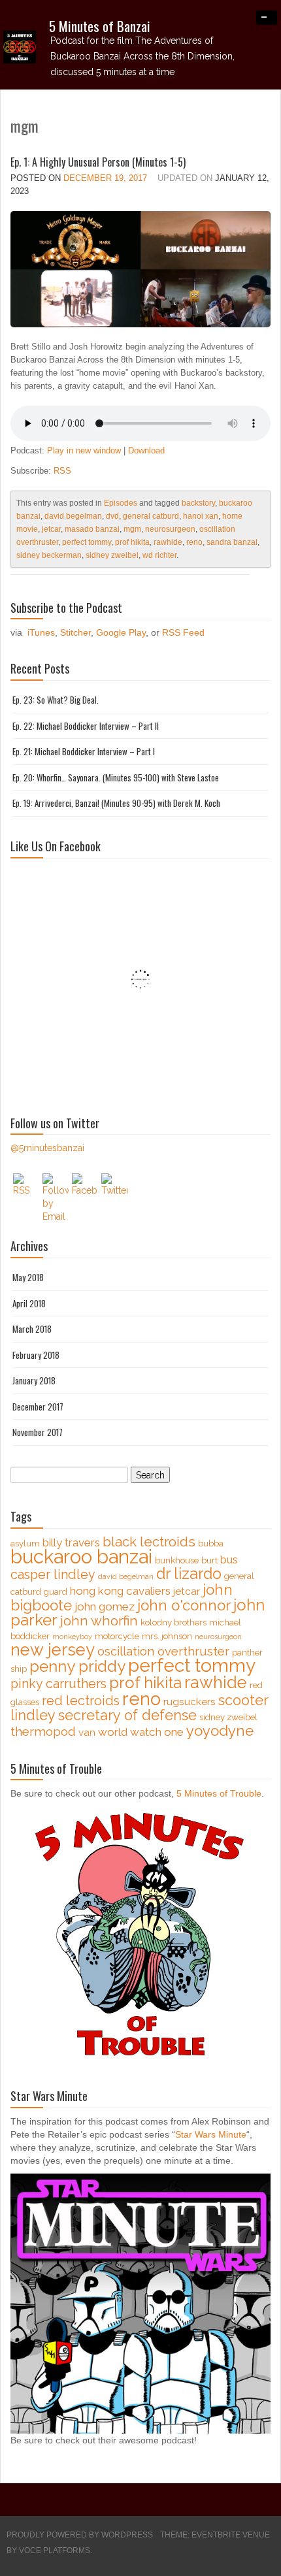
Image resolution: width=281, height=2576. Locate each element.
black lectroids (149, 1542)
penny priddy (77, 1666)
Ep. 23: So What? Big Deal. (56, 700)
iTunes (41, 632)
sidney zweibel (112, 555)
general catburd (151, 516)
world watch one (141, 1732)
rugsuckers (190, 1702)
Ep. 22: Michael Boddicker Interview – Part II (86, 726)
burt (209, 1560)
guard (56, 1592)
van (87, 1733)
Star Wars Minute (211, 2134)
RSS (62, 471)
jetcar (51, 529)
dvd (112, 516)
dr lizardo (189, 1573)
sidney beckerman (49, 555)
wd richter (159, 555)
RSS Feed (183, 632)
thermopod (43, 1732)
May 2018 (28, 1277)
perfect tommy (87, 542)
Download (146, 450)
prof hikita (132, 542)
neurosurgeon (170, 529)
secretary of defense (127, 1715)
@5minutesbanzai (47, 1148)
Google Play (121, 632)
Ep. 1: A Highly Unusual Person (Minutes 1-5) (98, 162)
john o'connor (184, 1605)
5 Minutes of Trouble (219, 1793)
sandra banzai (232, 542)
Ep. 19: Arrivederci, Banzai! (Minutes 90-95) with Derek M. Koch (116, 803)
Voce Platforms (55, 2551)
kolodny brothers (174, 1622)
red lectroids (81, 1701)
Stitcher (75, 632)
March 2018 (32, 1329)
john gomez (105, 1606)
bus (229, 1559)
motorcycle (117, 1636)
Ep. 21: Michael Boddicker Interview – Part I (84, 751)
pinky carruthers (58, 1684)
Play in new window (84, 450)
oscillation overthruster (163, 1651)
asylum (25, 1543)
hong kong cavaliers (120, 1591)
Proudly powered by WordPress (80, 2535)
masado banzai (92, 529)
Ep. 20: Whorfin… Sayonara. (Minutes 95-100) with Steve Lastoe (116, 777)
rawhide (168, 542)
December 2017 (38, 1407)
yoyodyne (220, 1731)
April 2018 (29, 1303)
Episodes (121, 503)
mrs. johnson (167, 1636)
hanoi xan (201, 516)
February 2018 (36, 1355)
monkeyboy (72, 1637)
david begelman (73, 516)
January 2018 (34, 1380)
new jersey (53, 1650)
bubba (211, 1543)
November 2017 (38, 1432)
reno (194, 542)
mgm (132, 529)
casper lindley (53, 1575)
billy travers (71, 1542)
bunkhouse (177, 1560)
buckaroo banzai (81, 1557)
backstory (198, 503)
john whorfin (99, 1621)
